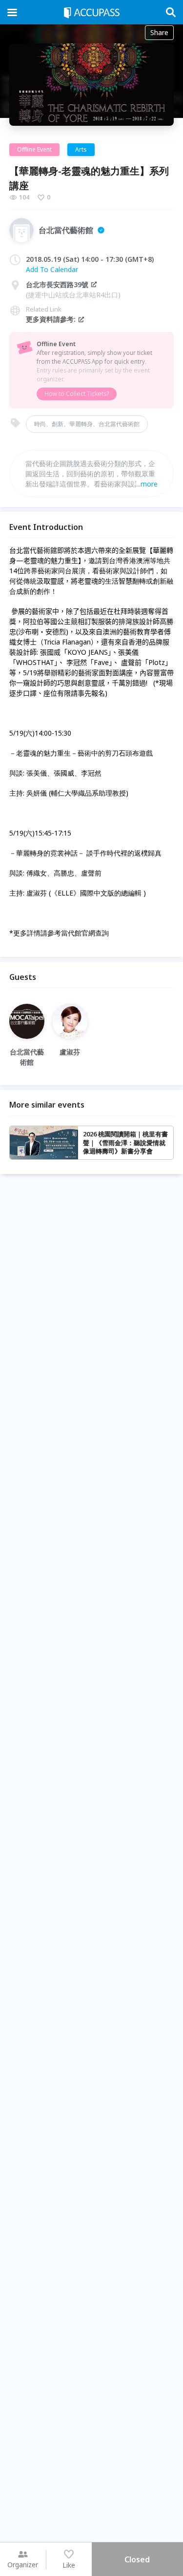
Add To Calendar (52, 269)
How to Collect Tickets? (77, 394)
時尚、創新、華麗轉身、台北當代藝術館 (87, 424)
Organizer (23, 2565)
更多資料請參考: (51, 319)
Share (159, 32)
